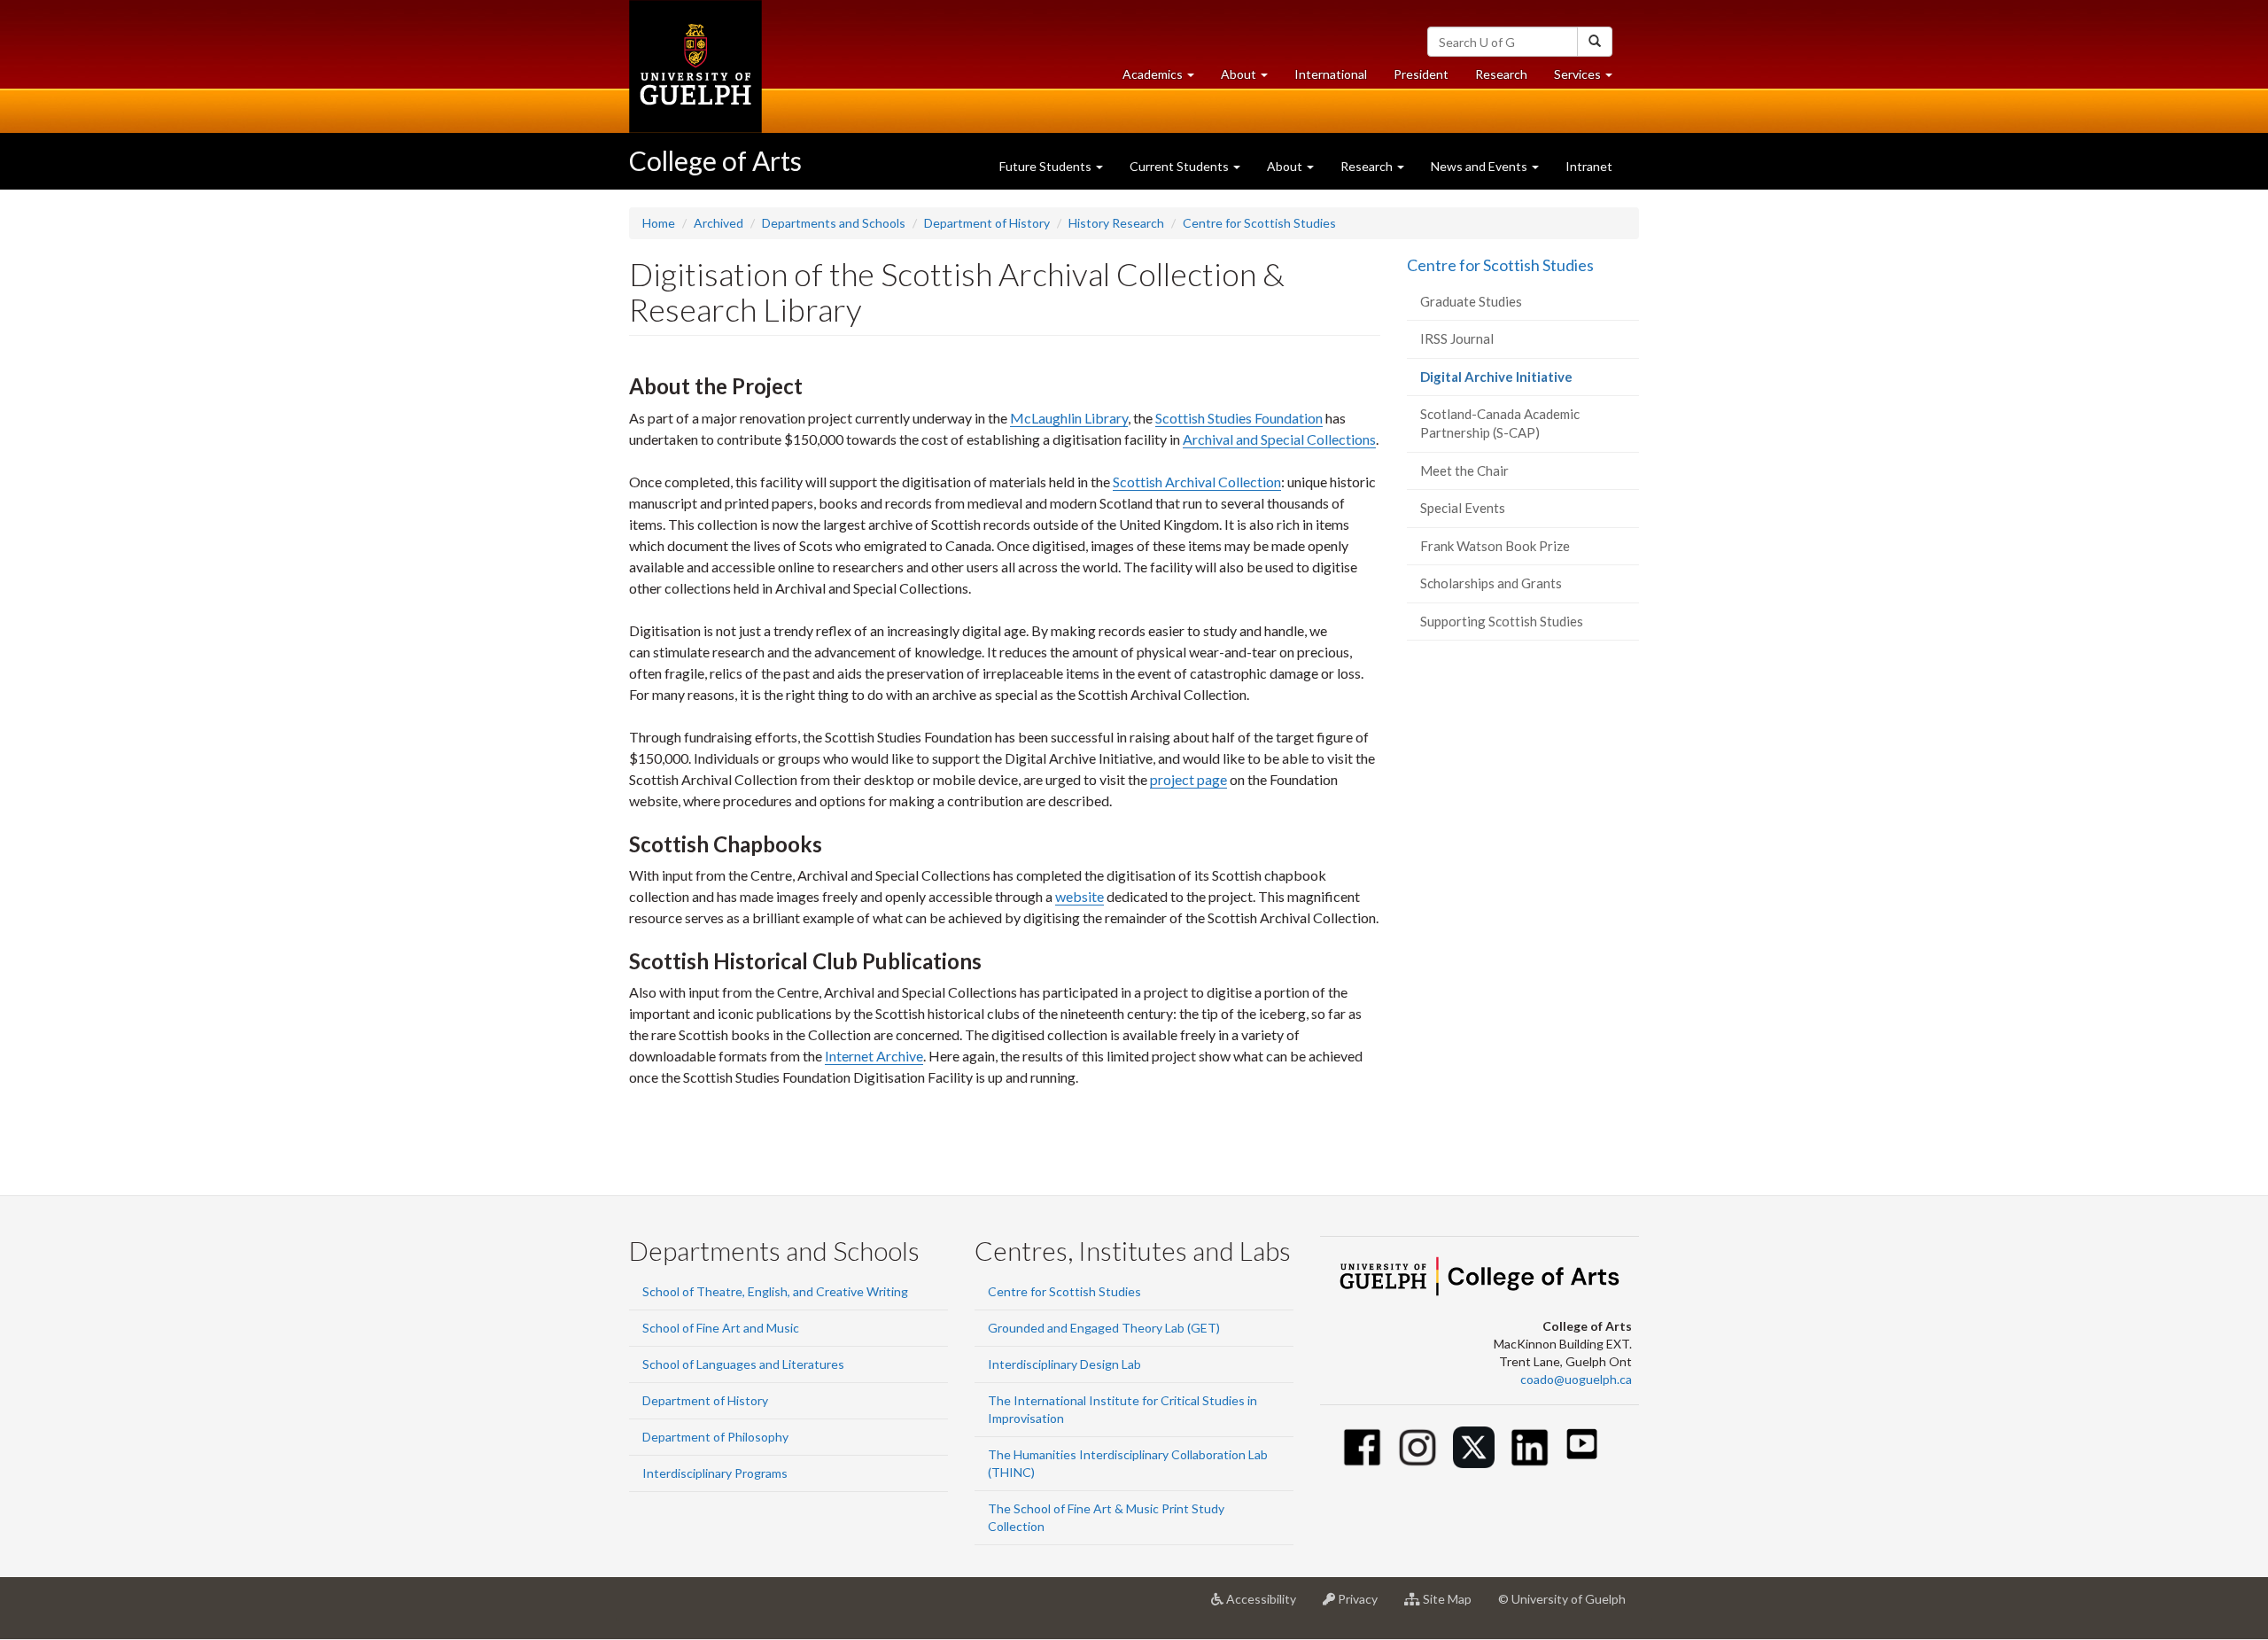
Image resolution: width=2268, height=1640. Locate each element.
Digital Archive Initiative (1522, 382)
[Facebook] (1362, 1447)
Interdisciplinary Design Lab (1064, 1364)
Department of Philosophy (715, 1437)
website (1080, 896)
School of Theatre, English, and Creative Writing (775, 1291)
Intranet (1589, 166)
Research (1508, 79)
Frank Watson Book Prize (1495, 546)
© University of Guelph (1562, 1599)
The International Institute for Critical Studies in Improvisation (1122, 1409)
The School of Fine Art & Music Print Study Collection (1106, 1517)
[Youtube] (1582, 1444)
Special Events (1463, 508)
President (1421, 74)
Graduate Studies (1471, 301)
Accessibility (1266, 1606)
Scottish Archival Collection (1197, 482)
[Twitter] (1474, 1447)
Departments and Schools (834, 223)
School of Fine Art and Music (721, 1328)
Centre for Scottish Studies (1259, 223)
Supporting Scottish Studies (1502, 621)
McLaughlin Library (1069, 418)
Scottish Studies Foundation (1239, 418)
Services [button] (1590, 79)
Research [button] (1368, 166)
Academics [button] (1165, 79)
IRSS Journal (1457, 338)
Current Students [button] (1181, 166)
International (1331, 74)
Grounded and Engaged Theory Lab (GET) (1104, 1328)
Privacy (1363, 1606)
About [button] (1251, 79)
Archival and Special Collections (1279, 439)
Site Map (1452, 1606)
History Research (1116, 223)
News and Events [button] (1480, 166)
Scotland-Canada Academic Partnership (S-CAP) (1500, 423)
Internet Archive (874, 1056)
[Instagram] (1418, 1447)
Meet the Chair (1464, 470)
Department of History (987, 223)
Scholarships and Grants (1491, 583)
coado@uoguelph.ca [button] (1576, 1379)
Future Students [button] (1047, 166)
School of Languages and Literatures (743, 1364)
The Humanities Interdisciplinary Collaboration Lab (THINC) (1128, 1463)
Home (659, 223)
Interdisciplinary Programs (715, 1473)
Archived (718, 223)
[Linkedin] (1530, 1447)
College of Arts (715, 160)
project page (1188, 779)
